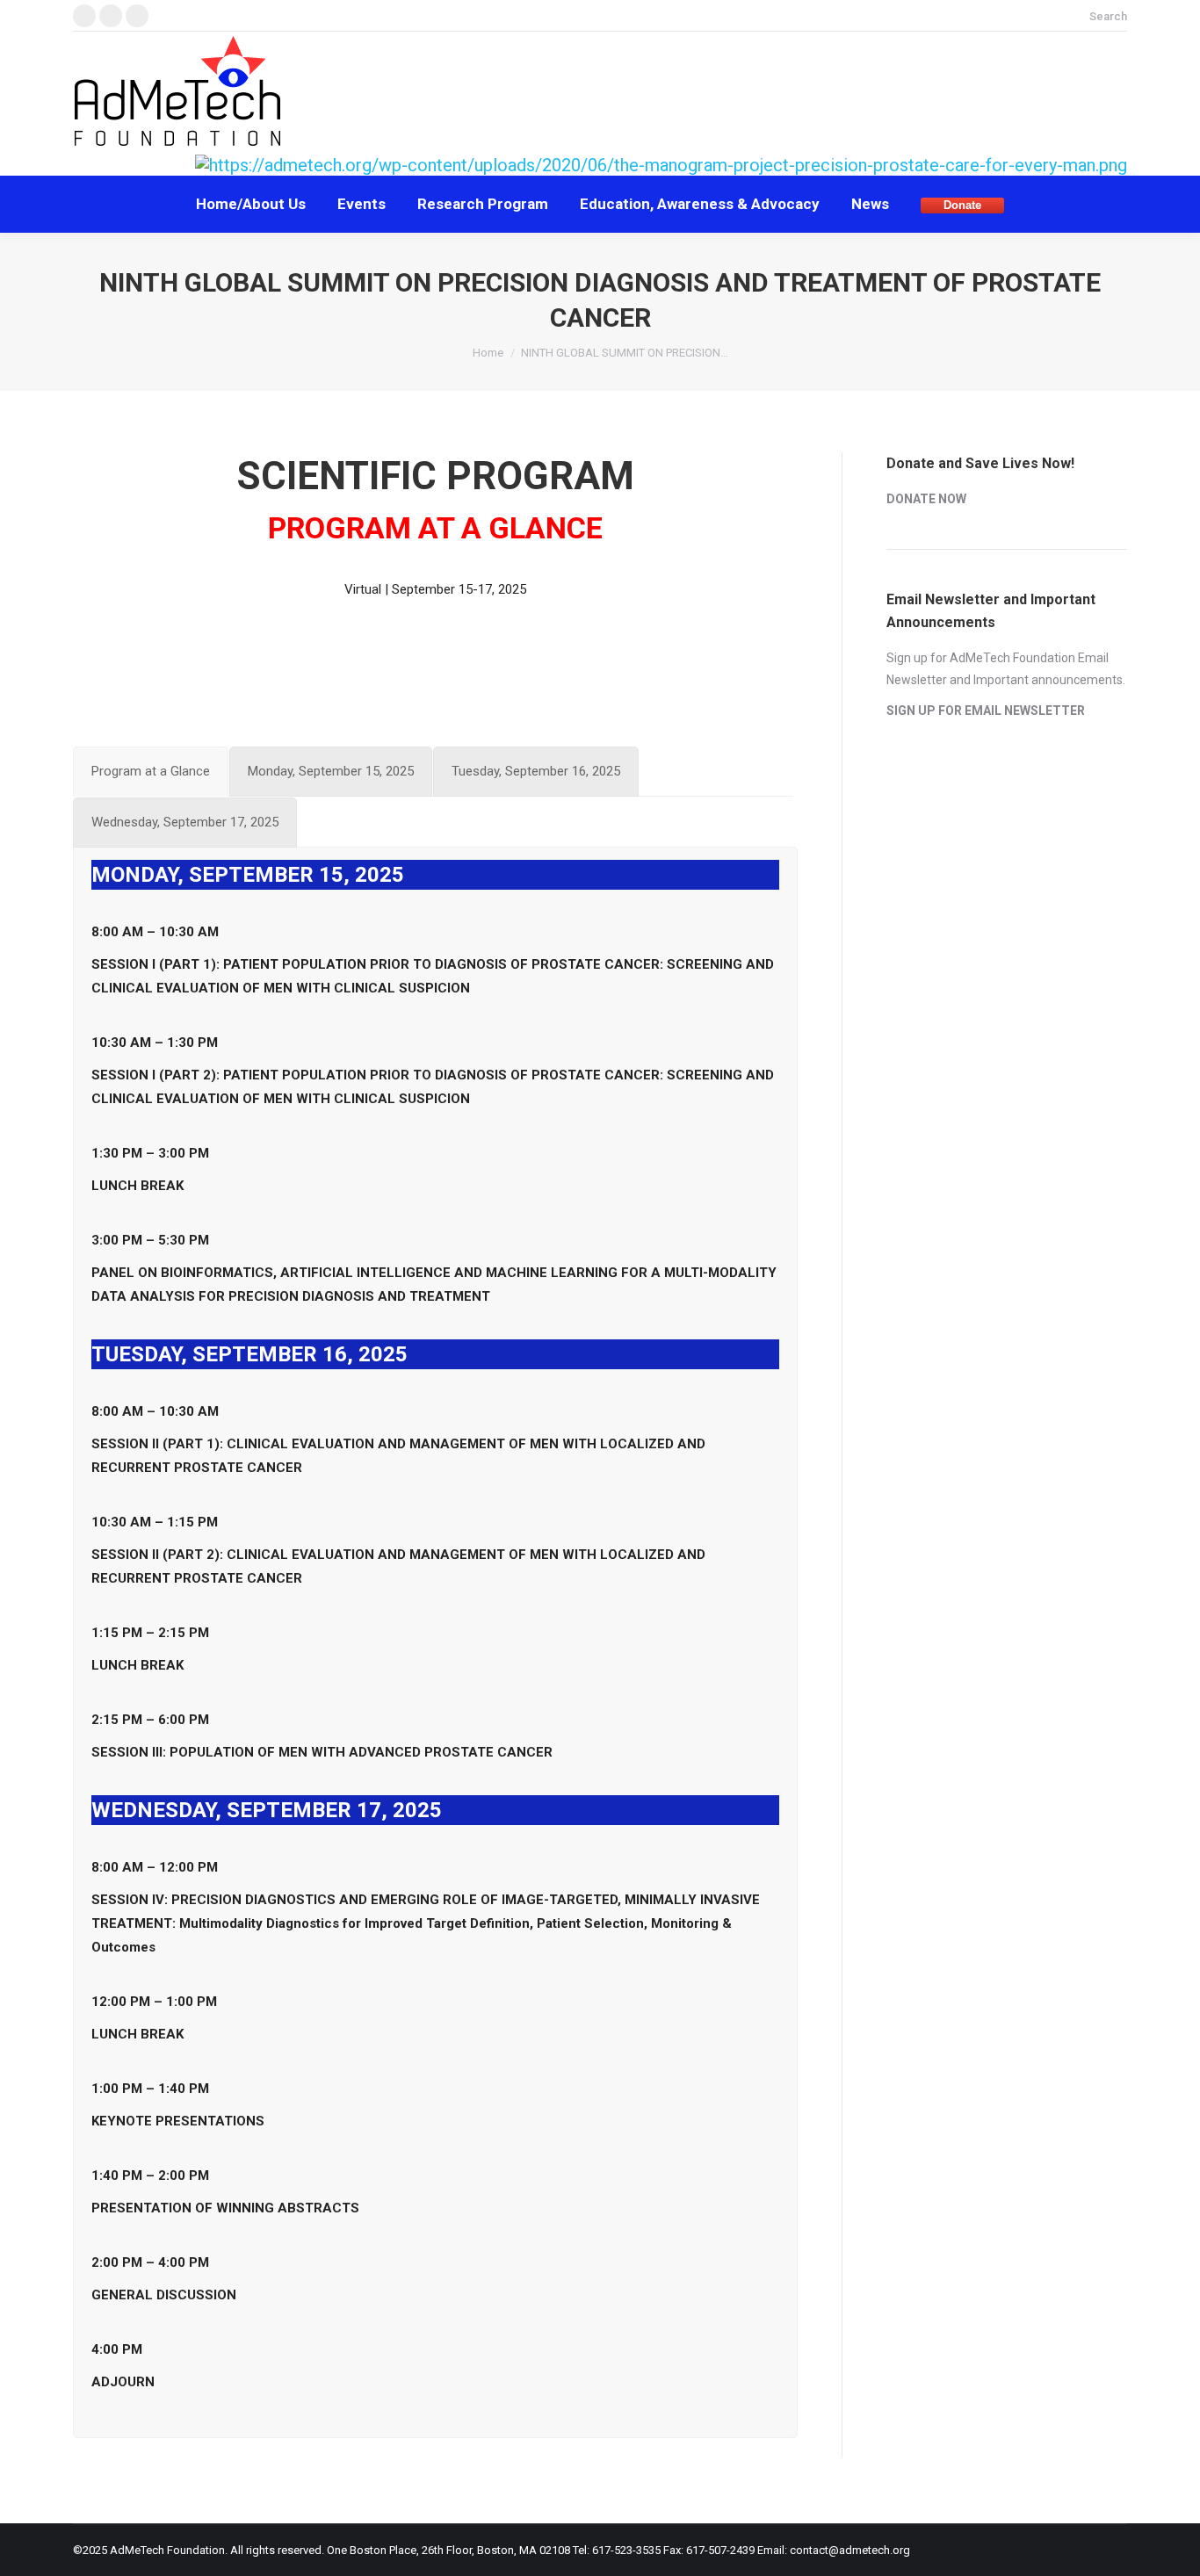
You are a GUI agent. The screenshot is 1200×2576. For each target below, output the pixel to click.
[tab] (151, 772)
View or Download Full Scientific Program (435, 653)
